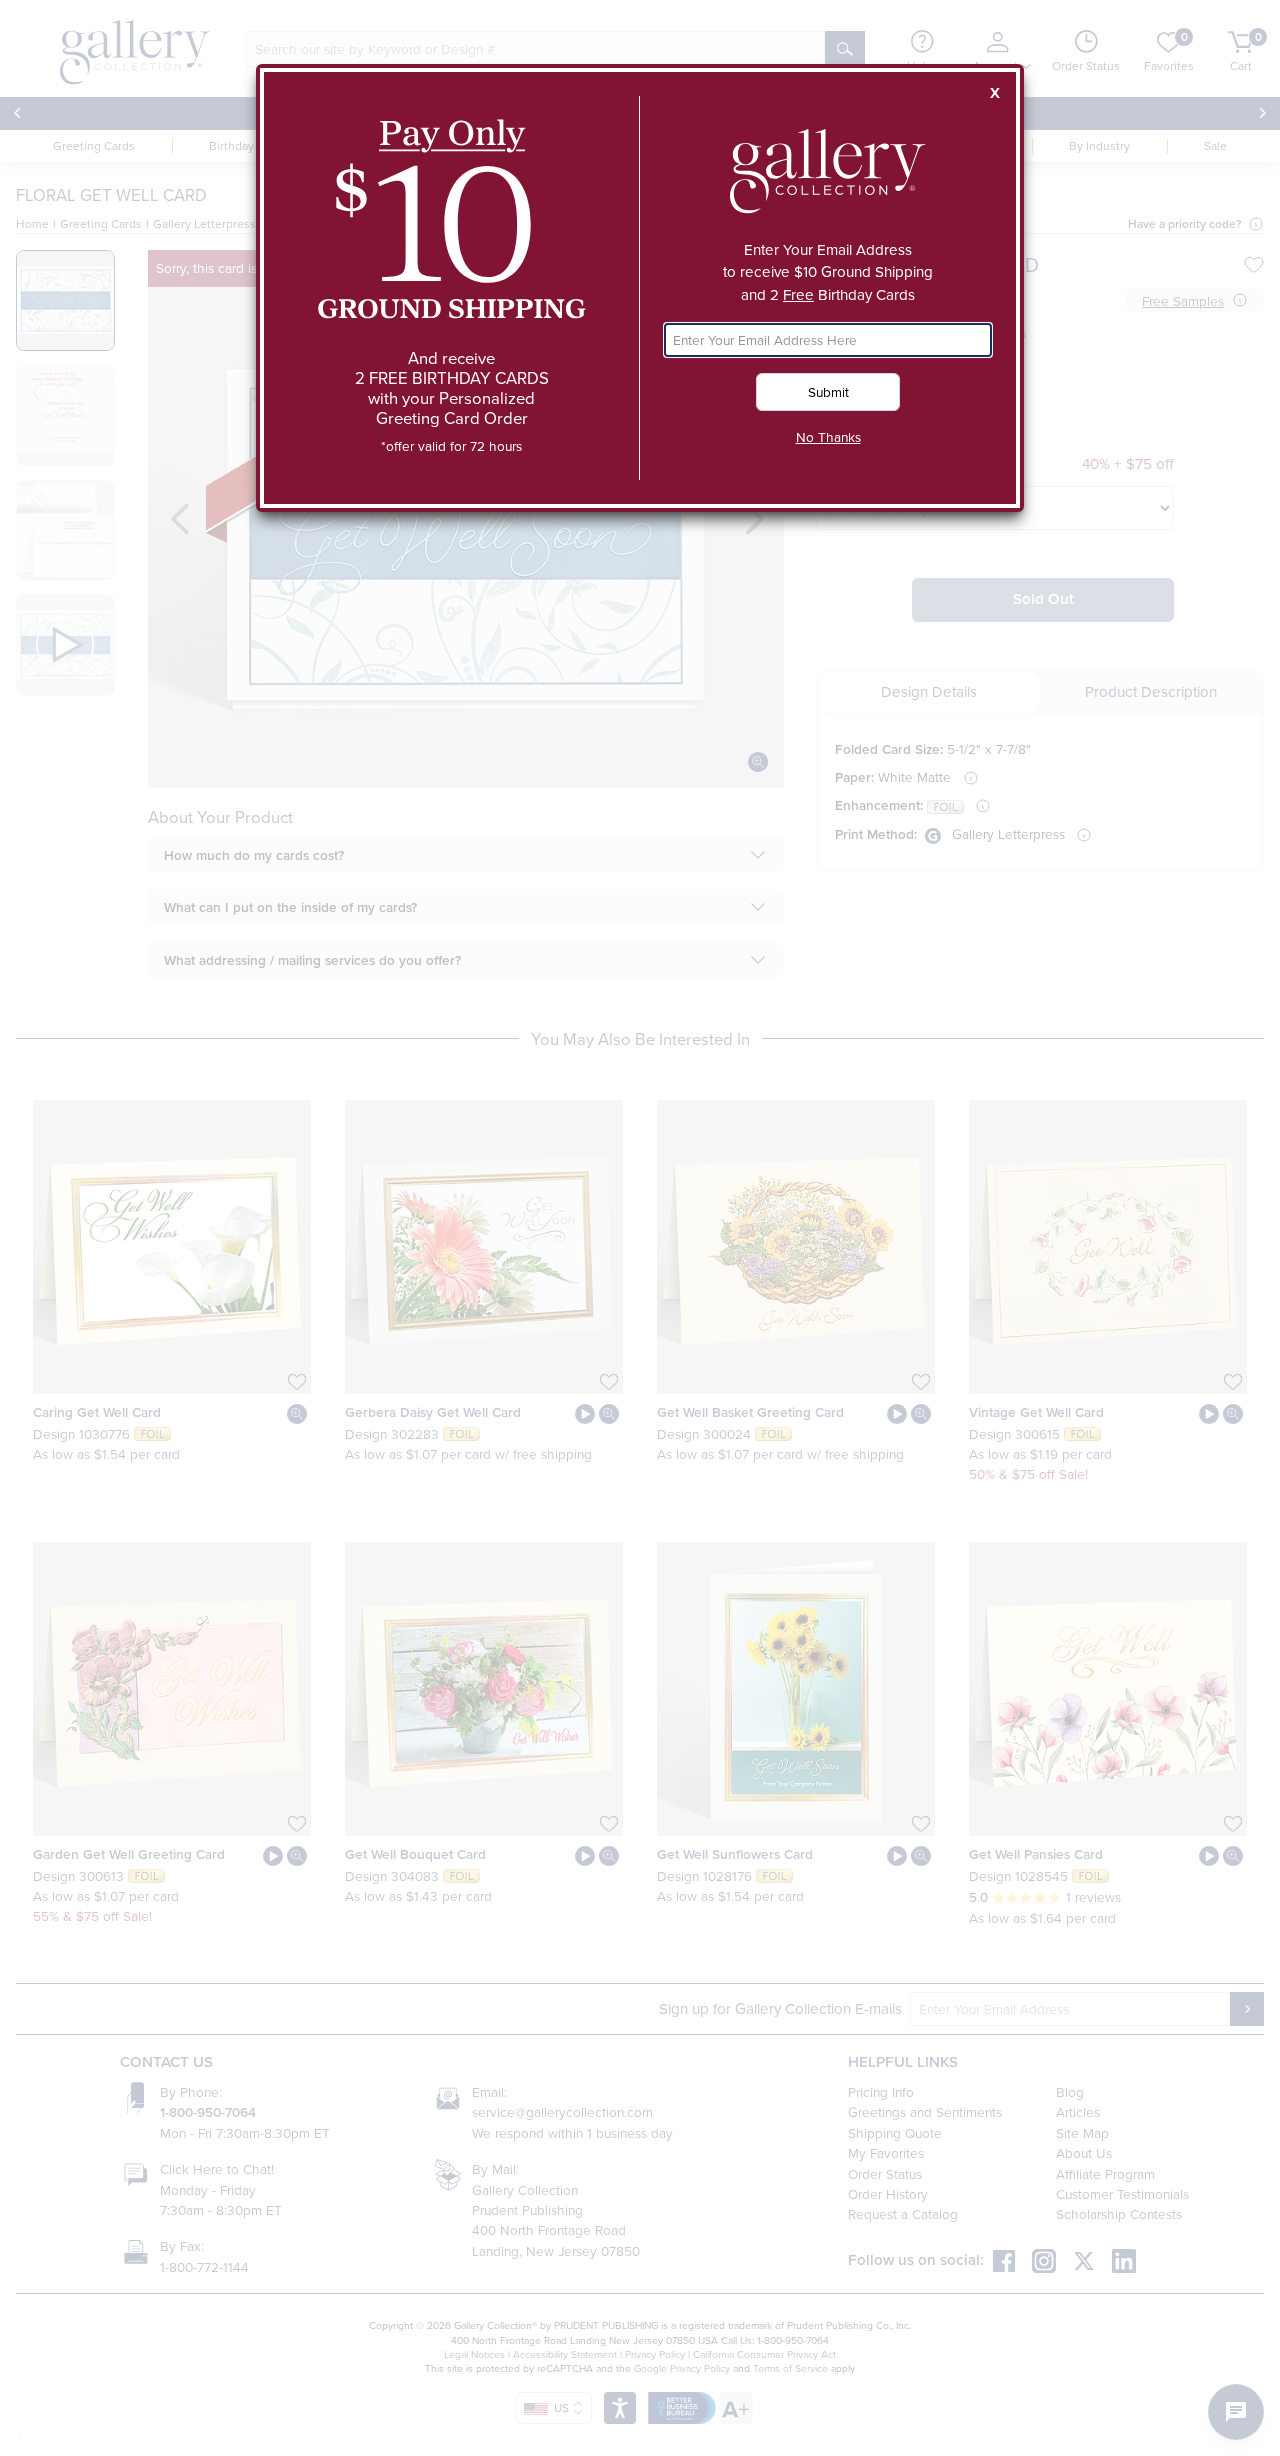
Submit (828, 391)
